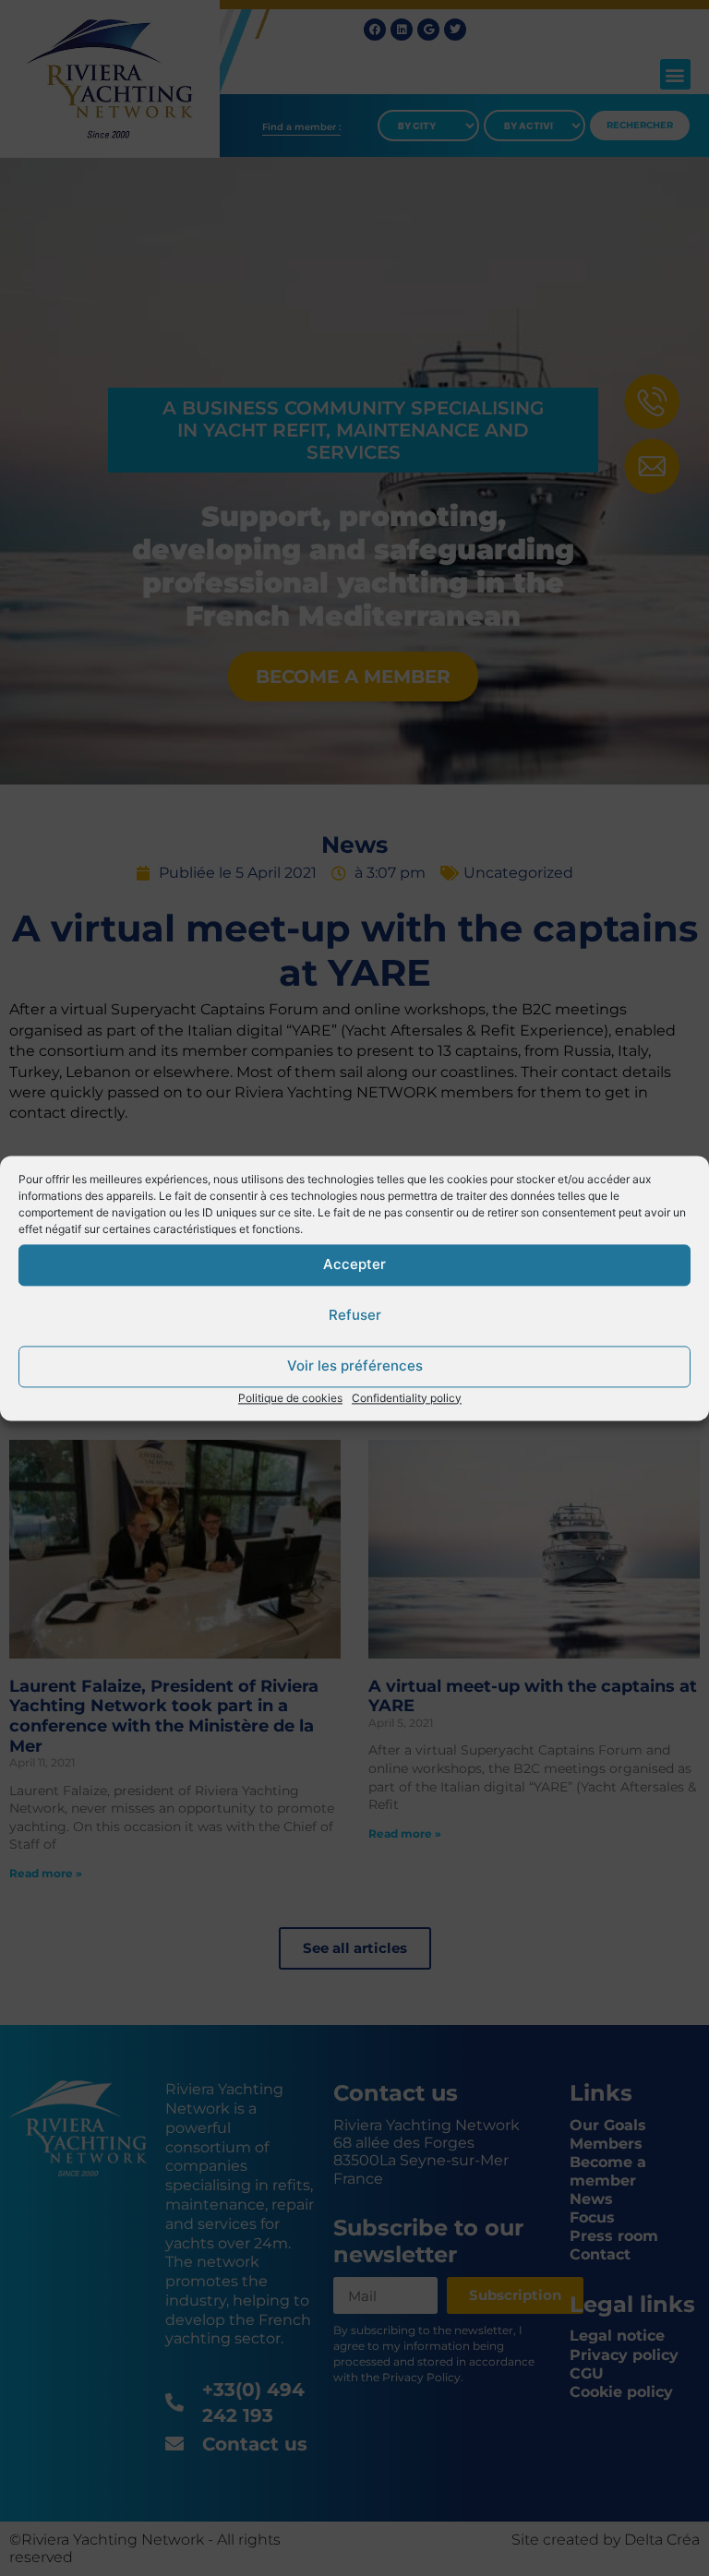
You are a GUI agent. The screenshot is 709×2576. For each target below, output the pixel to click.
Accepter (354, 1264)
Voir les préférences (355, 1366)
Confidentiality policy (407, 1398)
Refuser (355, 1315)
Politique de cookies (290, 1398)
